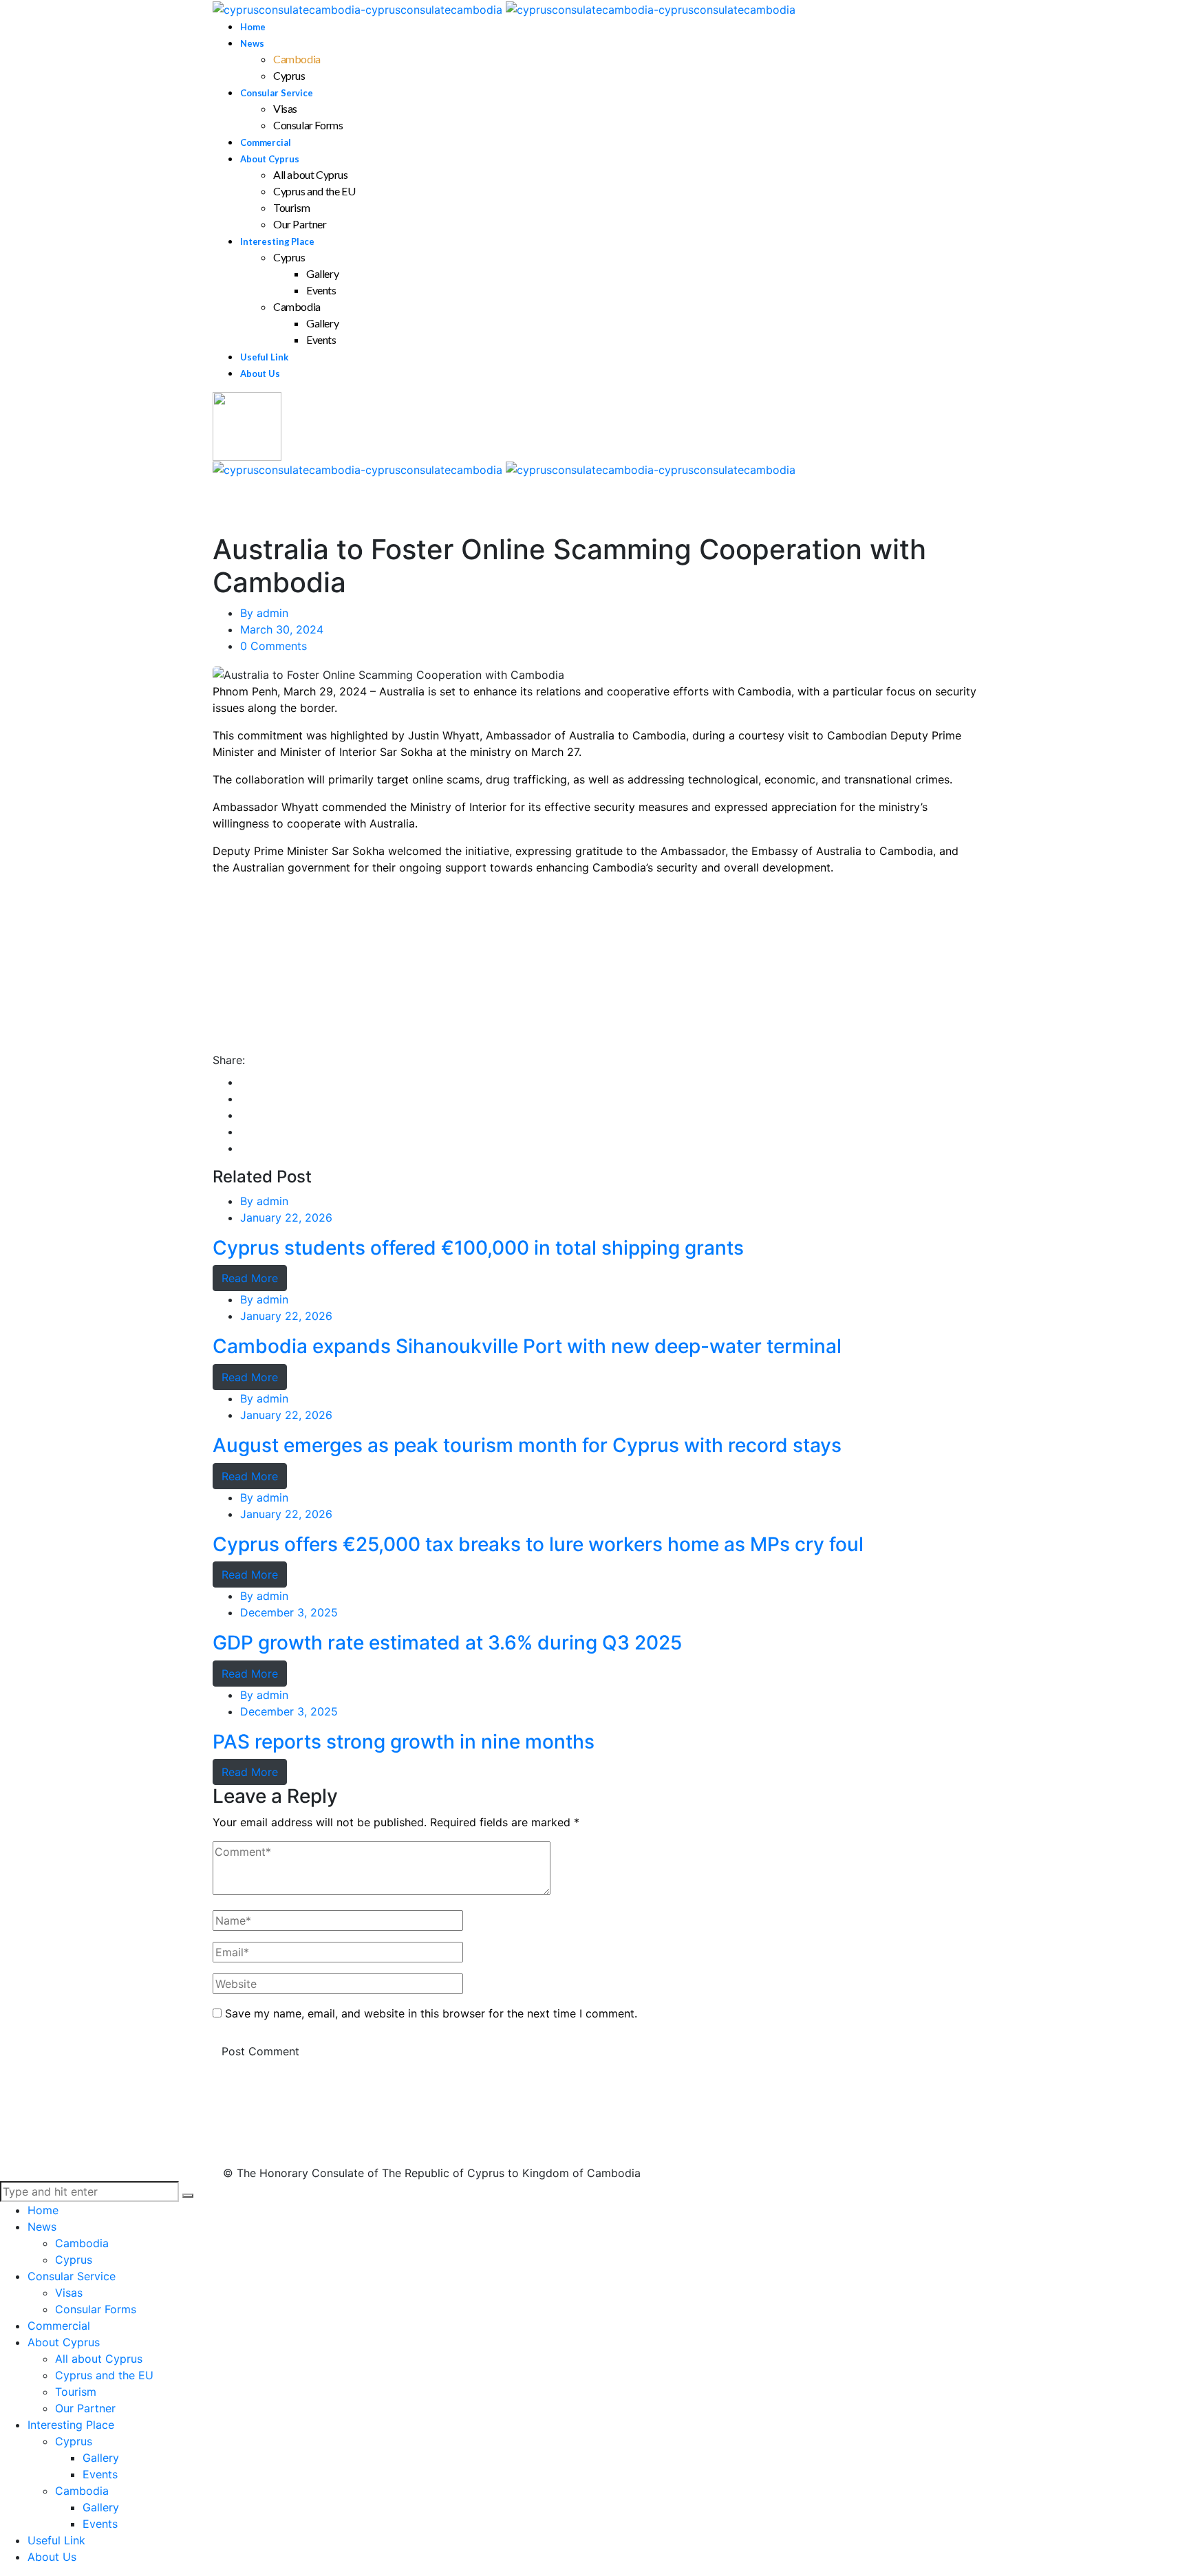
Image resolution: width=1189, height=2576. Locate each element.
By (264, 613)
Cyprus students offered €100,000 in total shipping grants (478, 1248)
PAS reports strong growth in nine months (404, 1742)
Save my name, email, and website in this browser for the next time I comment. (431, 2013)
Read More (250, 1278)
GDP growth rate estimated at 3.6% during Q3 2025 (447, 1643)
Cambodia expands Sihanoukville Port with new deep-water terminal (527, 1346)
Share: (229, 1060)
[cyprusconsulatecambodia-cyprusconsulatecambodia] (504, 8)
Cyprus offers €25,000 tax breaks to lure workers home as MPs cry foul (538, 1545)
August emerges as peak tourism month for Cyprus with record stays (527, 1446)
